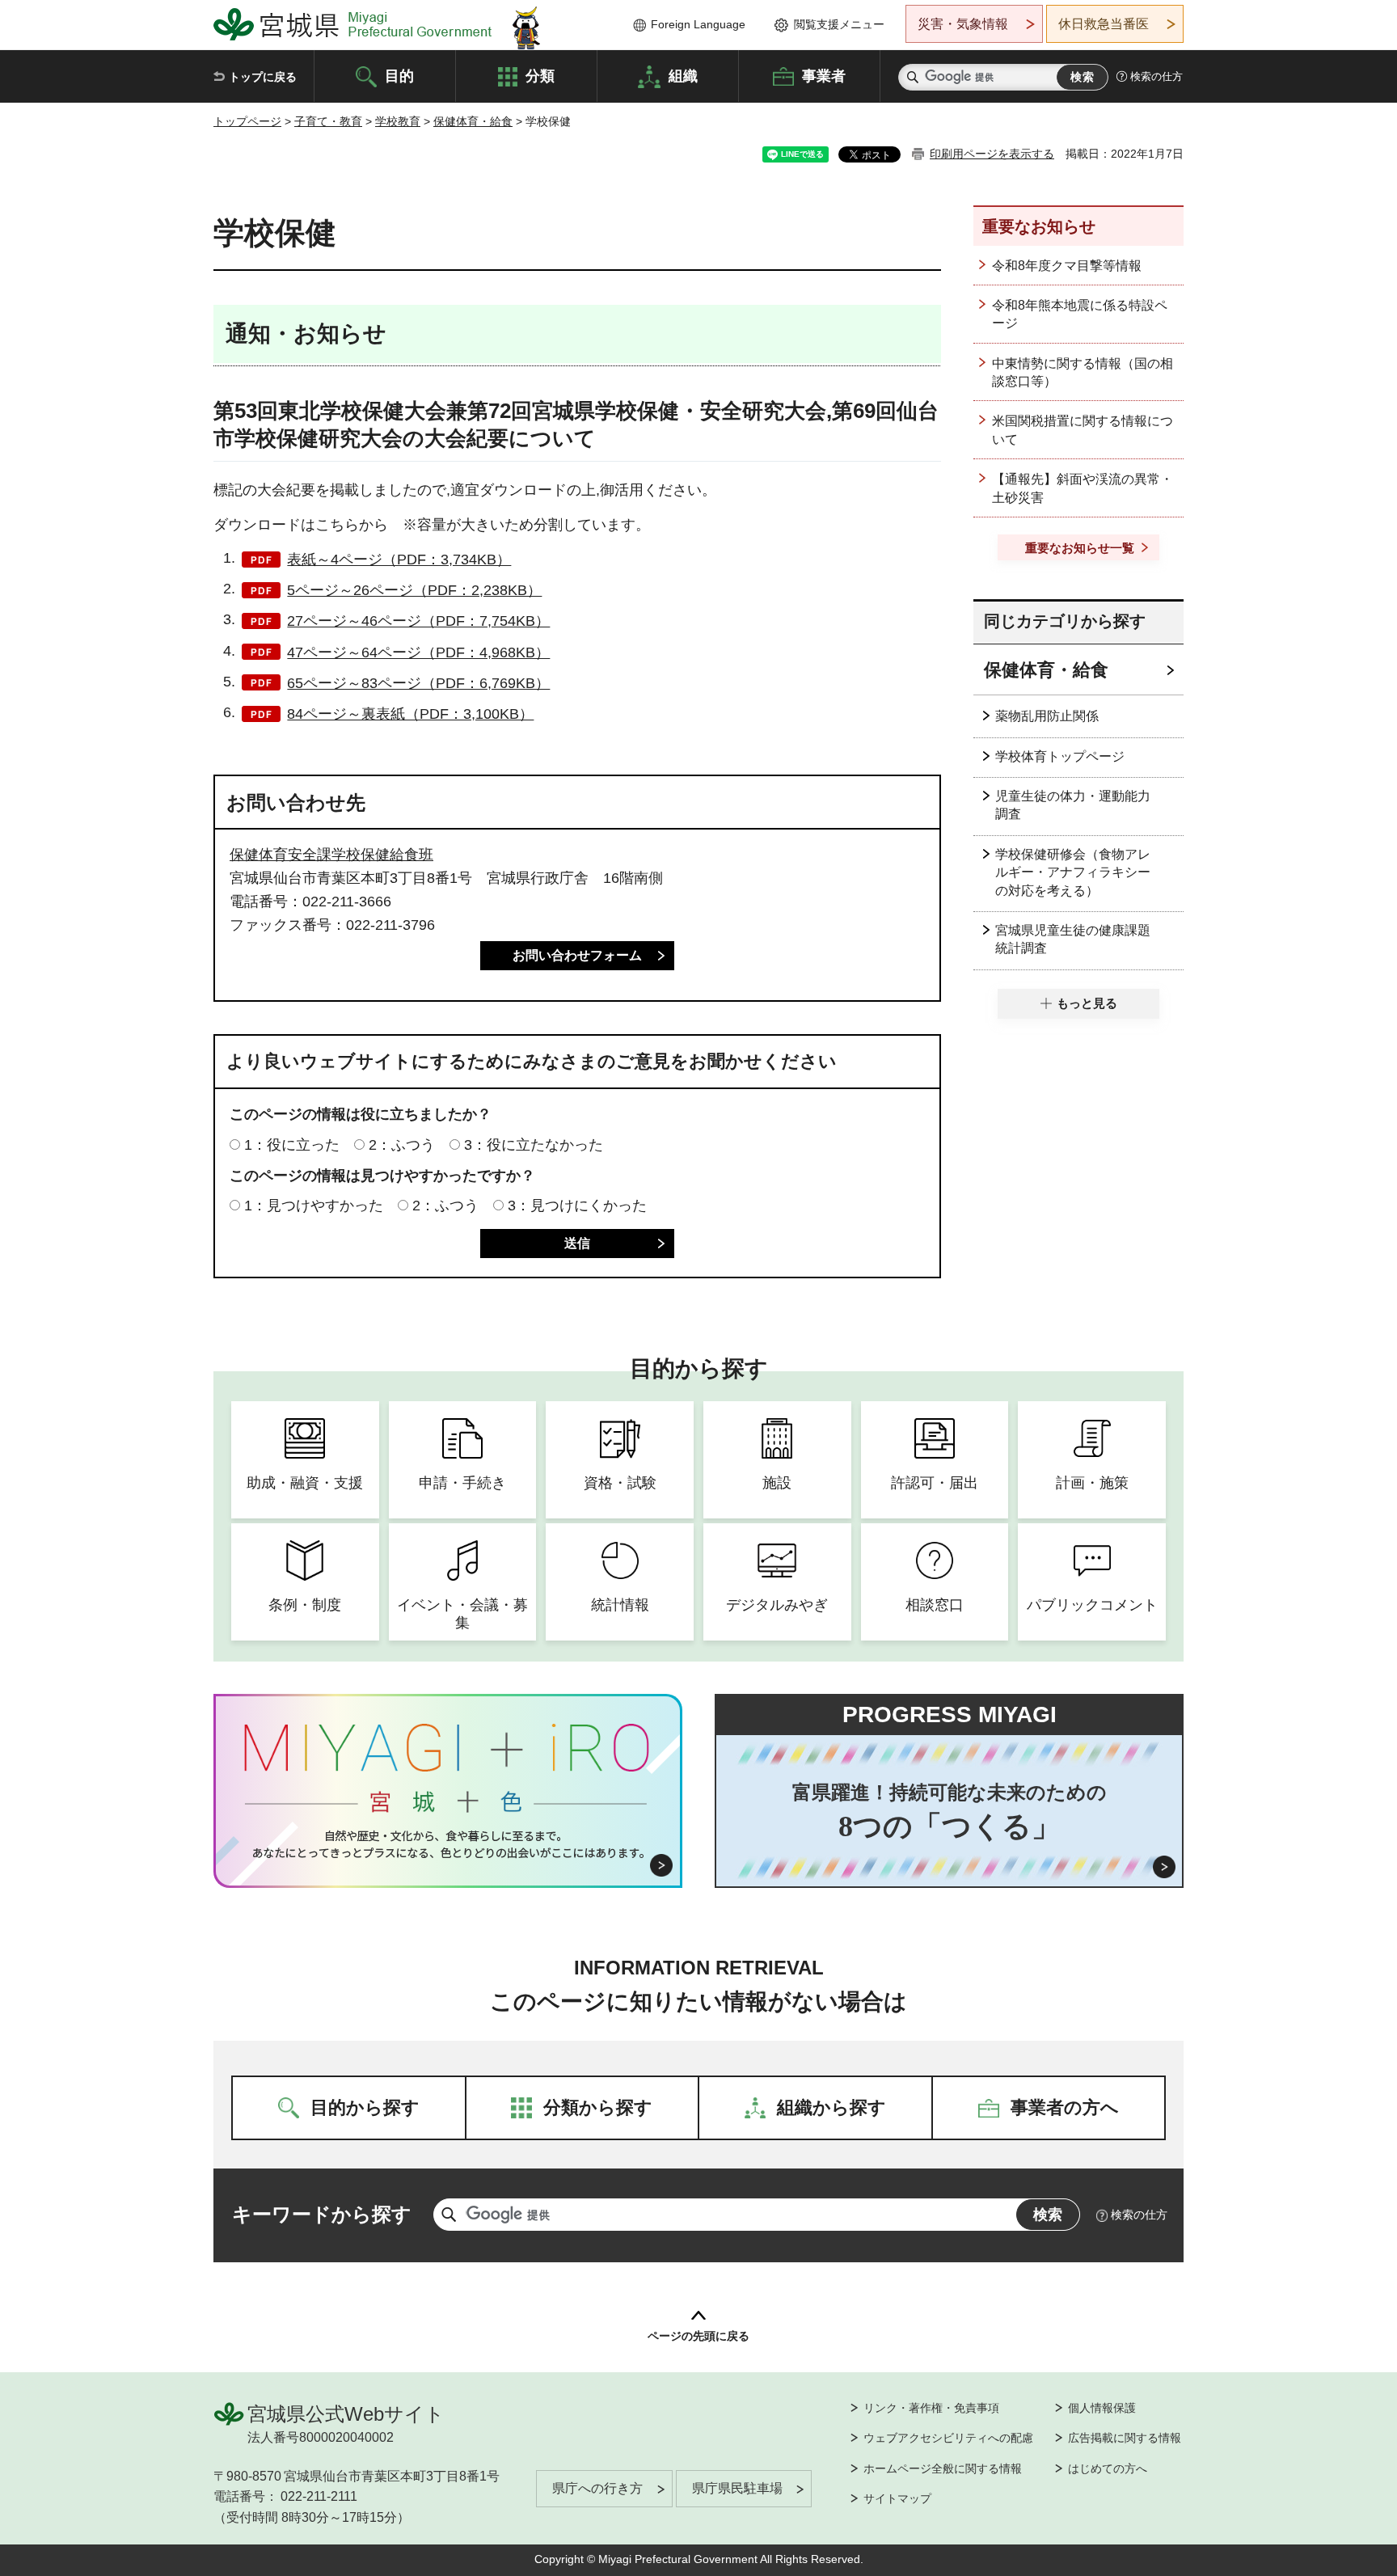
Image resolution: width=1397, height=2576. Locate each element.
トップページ (247, 121)
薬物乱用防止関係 (1047, 716)
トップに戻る (263, 77)
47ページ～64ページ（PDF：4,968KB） (418, 652)
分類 (540, 75)
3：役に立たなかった (534, 1145)
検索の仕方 (1156, 76)
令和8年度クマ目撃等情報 (1067, 266)
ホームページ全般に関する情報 (943, 2468)
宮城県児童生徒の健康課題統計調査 (1073, 939)
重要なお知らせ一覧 (1080, 548)
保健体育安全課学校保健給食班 (331, 855)
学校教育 (398, 121)
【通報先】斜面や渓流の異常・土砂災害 (1083, 488)
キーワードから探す (322, 2214)
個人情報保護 (1102, 2408)
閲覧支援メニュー (839, 24)
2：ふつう (402, 1145)
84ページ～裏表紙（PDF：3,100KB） (410, 714)
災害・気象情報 (963, 24)
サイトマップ (897, 2498)
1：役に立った (292, 1145)
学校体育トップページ (1060, 756)
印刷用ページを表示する (992, 154)
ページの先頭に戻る (698, 2336)
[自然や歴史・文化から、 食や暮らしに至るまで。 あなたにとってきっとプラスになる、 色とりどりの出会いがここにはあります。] (448, 1844)
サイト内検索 (913, 77)
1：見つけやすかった (314, 1206)
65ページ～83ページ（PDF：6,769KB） (418, 683)
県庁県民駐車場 (737, 2488)
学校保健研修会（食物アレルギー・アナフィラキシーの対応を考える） (1073, 872)
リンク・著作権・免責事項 (931, 2408)
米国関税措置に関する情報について (1083, 430)
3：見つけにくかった (577, 1206)
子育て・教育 (328, 121)
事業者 (824, 75)
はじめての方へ (1108, 2468)
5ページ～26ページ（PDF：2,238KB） (414, 590)
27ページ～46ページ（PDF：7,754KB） (418, 621)
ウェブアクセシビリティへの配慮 (948, 2438)
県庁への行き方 (597, 2488)
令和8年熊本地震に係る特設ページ (1080, 314)
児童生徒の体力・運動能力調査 (1073, 805)
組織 (683, 75)
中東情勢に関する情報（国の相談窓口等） (1083, 372)
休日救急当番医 (1104, 24)
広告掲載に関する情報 (1125, 2438)
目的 (399, 75)
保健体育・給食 (473, 121)
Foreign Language (698, 24)
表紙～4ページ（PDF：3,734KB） (399, 560)
